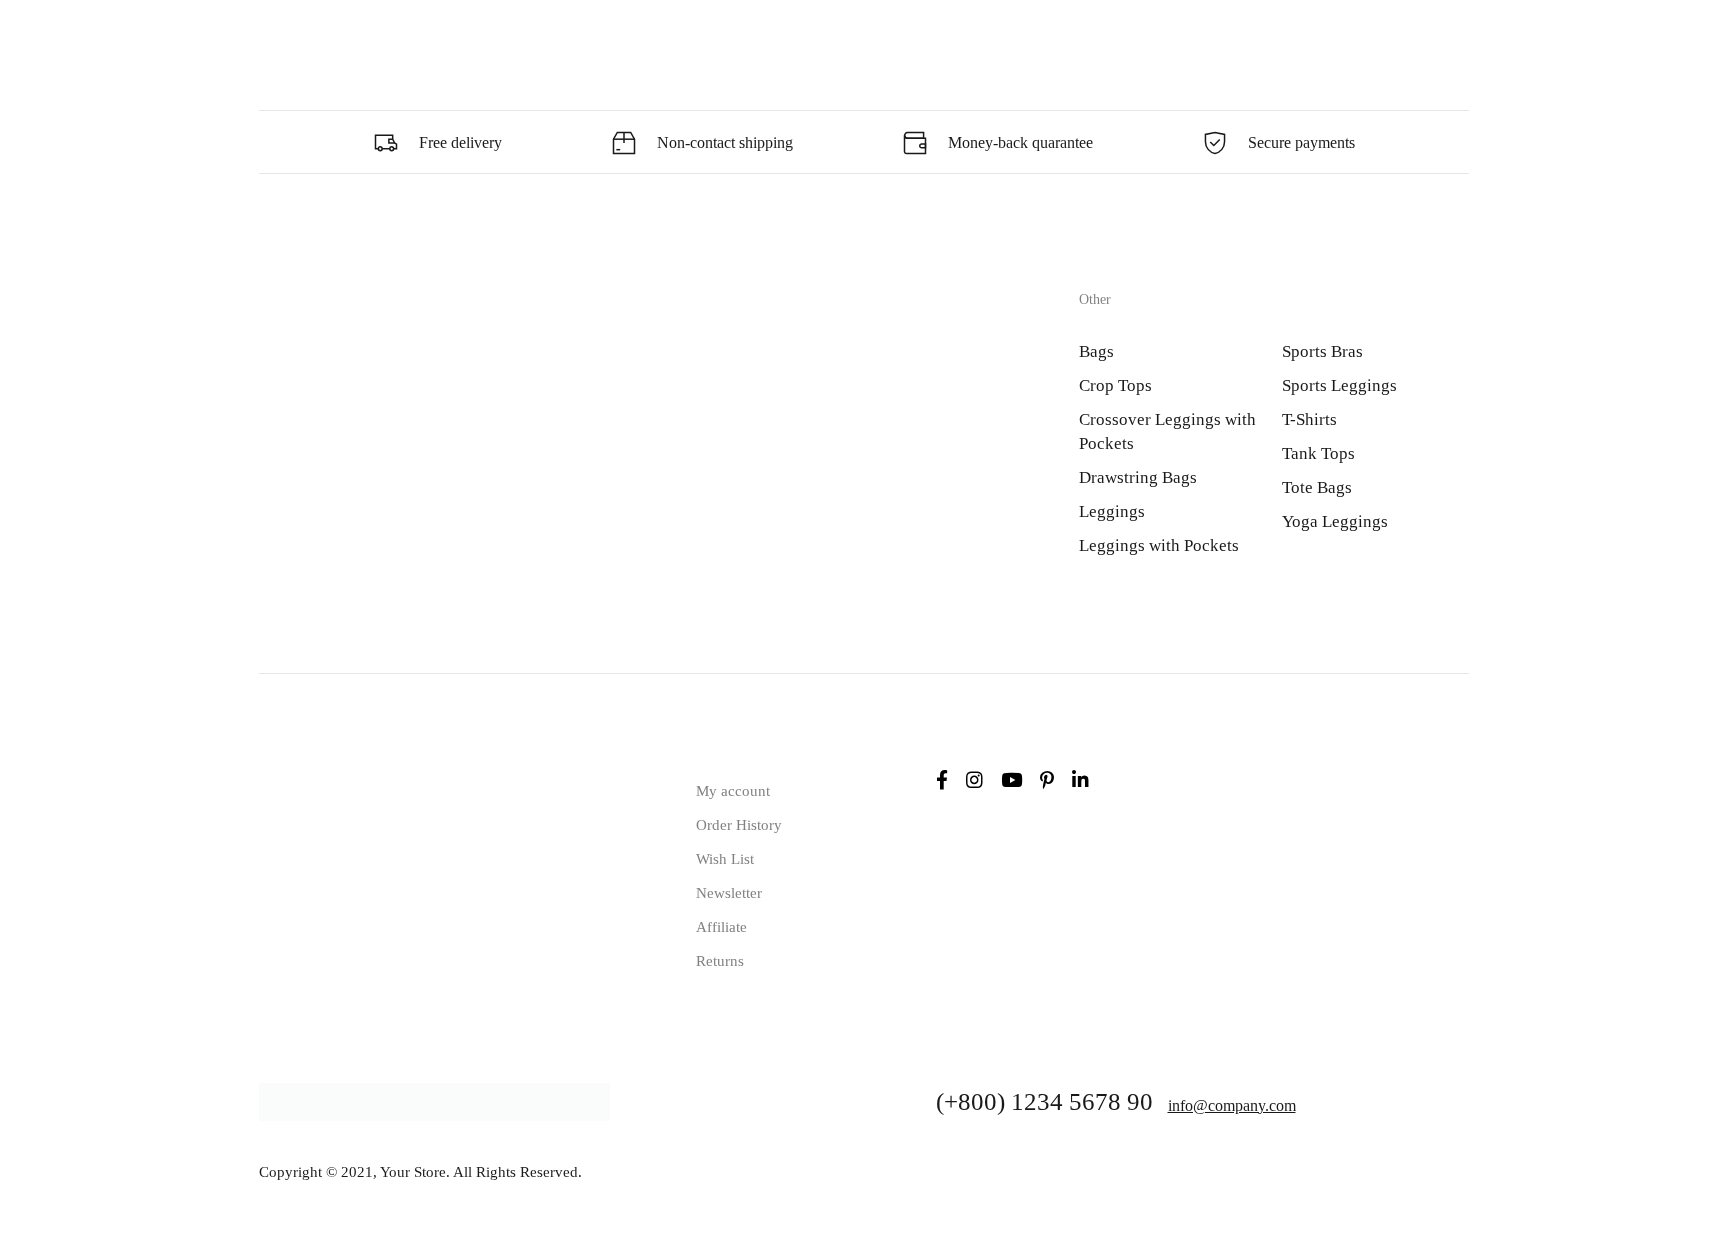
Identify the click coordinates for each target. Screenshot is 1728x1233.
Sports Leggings (1339, 385)
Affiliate (721, 927)
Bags (1096, 351)
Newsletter (729, 893)
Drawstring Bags (1138, 477)
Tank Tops (1318, 453)
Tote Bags (1317, 487)
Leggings (1112, 511)
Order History (739, 825)
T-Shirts (1309, 419)
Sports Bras (1322, 351)
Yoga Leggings (1335, 521)
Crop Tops (1115, 385)
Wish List (725, 859)
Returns (720, 961)
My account (733, 791)
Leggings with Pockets (1159, 545)
